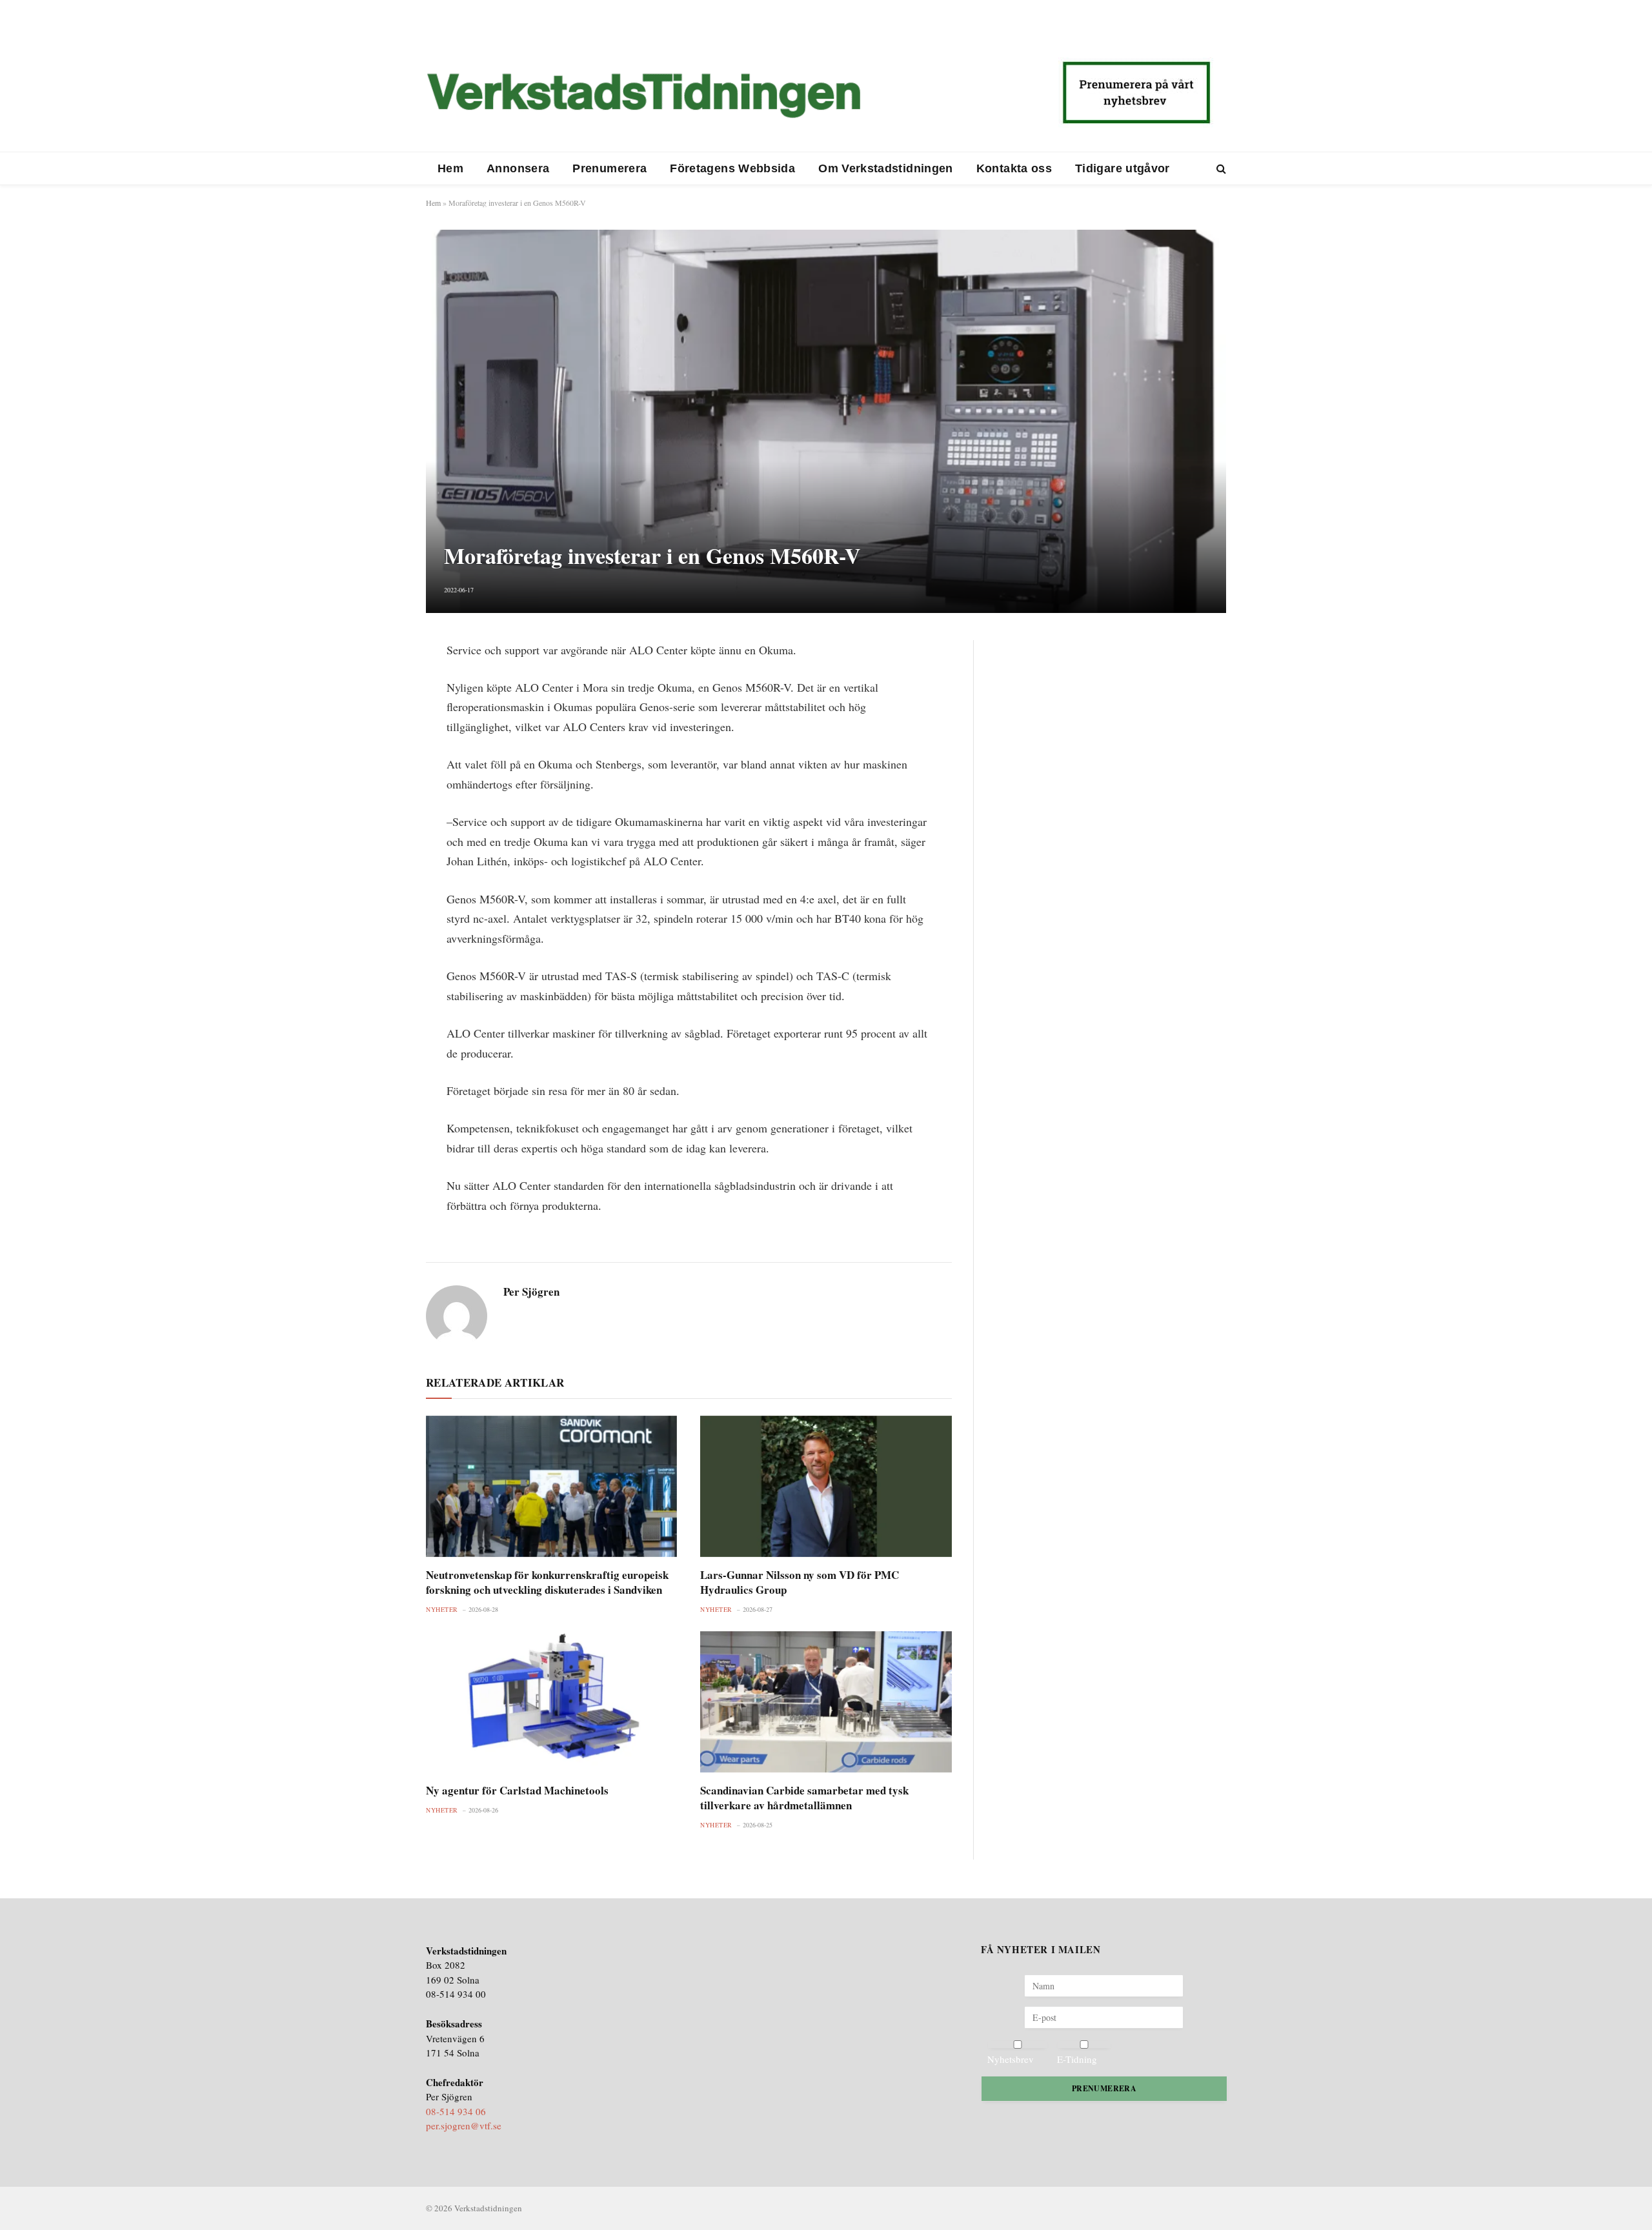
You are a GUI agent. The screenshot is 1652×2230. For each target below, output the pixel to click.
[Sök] (1220, 169)
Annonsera (518, 168)
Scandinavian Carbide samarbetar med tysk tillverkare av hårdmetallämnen (804, 1798)
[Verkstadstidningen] (643, 95)
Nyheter (442, 1609)
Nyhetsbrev (1011, 2059)
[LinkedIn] (381, 714)
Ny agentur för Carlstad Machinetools (517, 1790)
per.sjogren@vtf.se (464, 2125)
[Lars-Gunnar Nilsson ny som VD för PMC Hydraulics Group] (826, 1486)
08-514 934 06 (456, 2111)
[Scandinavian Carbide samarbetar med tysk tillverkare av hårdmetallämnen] (826, 1702)
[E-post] (381, 745)
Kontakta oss (1014, 168)
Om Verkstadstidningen (886, 168)
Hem (450, 168)
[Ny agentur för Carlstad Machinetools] (551, 1702)
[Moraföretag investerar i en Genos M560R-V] (826, 421)
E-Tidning (1077, 2059)
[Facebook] (381, 683)
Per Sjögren (531, 1292)
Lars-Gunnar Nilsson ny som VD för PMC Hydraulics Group (800, 1582)
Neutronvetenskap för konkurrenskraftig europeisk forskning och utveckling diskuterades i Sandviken (547, 1582)
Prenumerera (609, 168)
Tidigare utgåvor (1123, 168)
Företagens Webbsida (732, 168)
